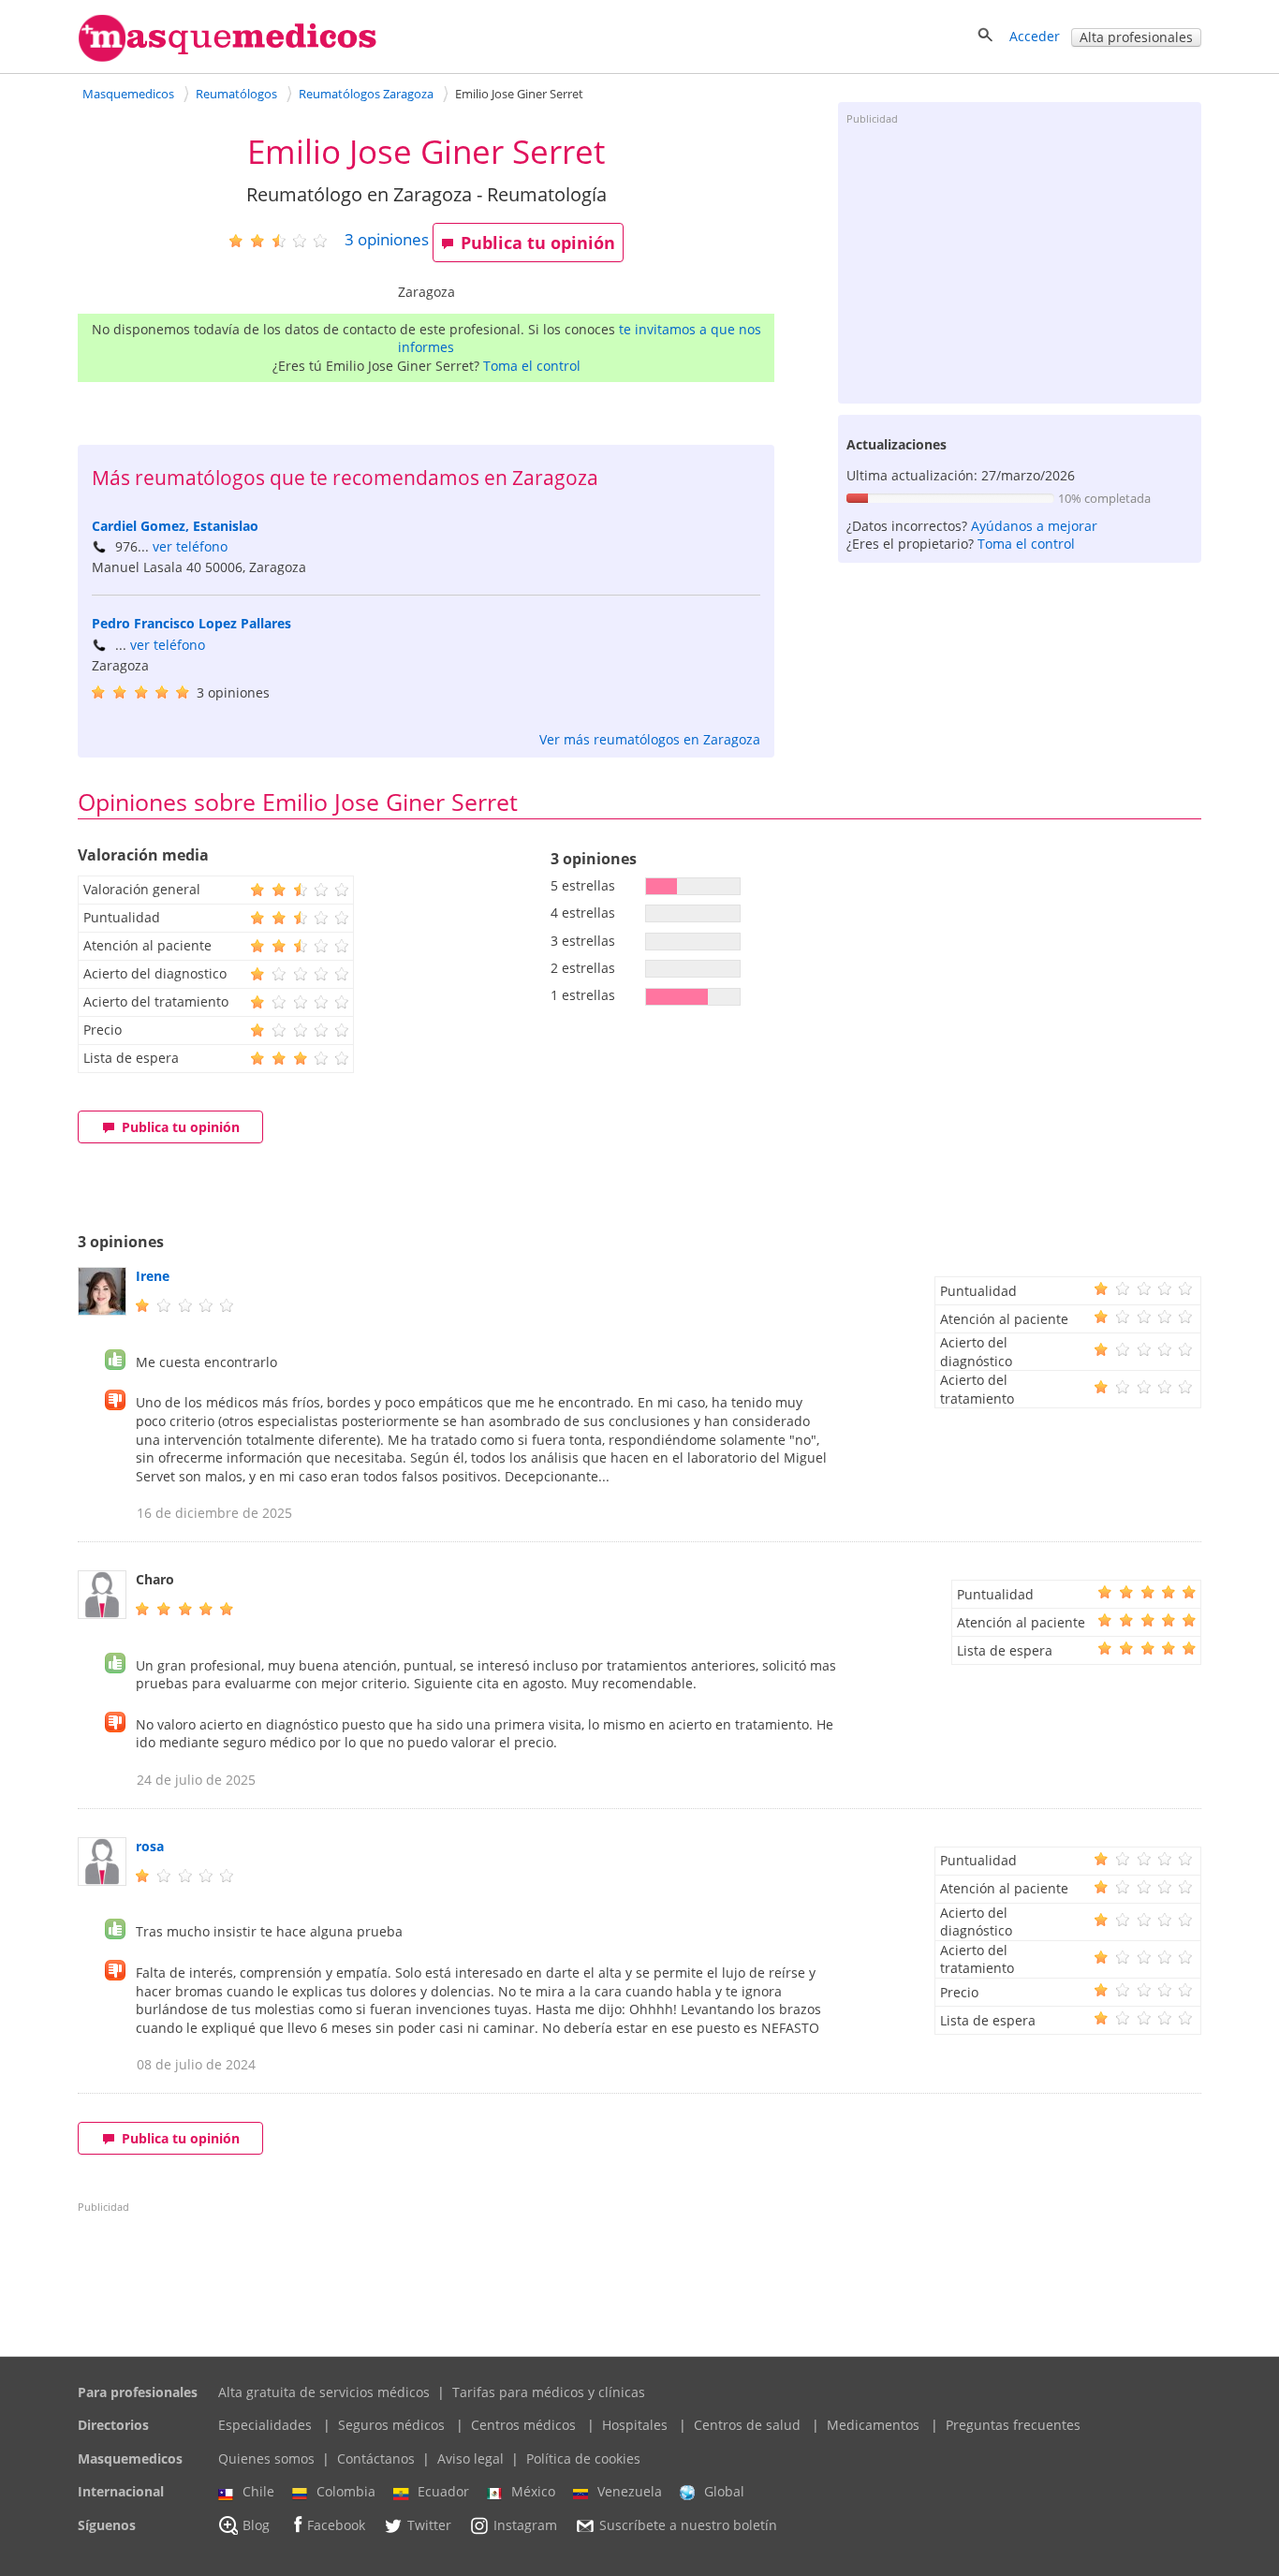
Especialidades (265, 2425)
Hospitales (635, 2425)
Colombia (346, 2491)
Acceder (1035, 36)
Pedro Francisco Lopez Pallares (191, 623)
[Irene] (102, 1310)
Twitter (429, 2525)
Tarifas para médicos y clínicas (549, 2392)
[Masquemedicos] (228, 58)
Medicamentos (873, 2425)
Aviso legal (470, 2458)
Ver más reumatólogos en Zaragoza (650, 739)
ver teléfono (190, 546)
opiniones (387, 239)
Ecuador (443, 2491)
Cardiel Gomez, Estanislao (175, 526)
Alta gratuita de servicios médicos (324, 2392)
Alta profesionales (1136, 37)
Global (724, 2491)
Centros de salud (747, 2425)
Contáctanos (376, 2458)
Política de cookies (583, 2458)
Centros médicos (523, 2425)
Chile (258, 2491)
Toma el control (532, 366)
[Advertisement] (1020, 263)
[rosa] (102, 1881)
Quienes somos (266, 2458)
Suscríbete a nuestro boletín (688, 2525)
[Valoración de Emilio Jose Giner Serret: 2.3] (285, 240)
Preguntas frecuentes (1013, 2425)
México (533, 2491)
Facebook (336, 2525)
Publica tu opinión (538, 243)
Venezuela (630, 2491)
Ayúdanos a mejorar (1034, 526)
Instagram (525, 2525)
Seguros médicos (391, 2425)
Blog (256, 2525)
